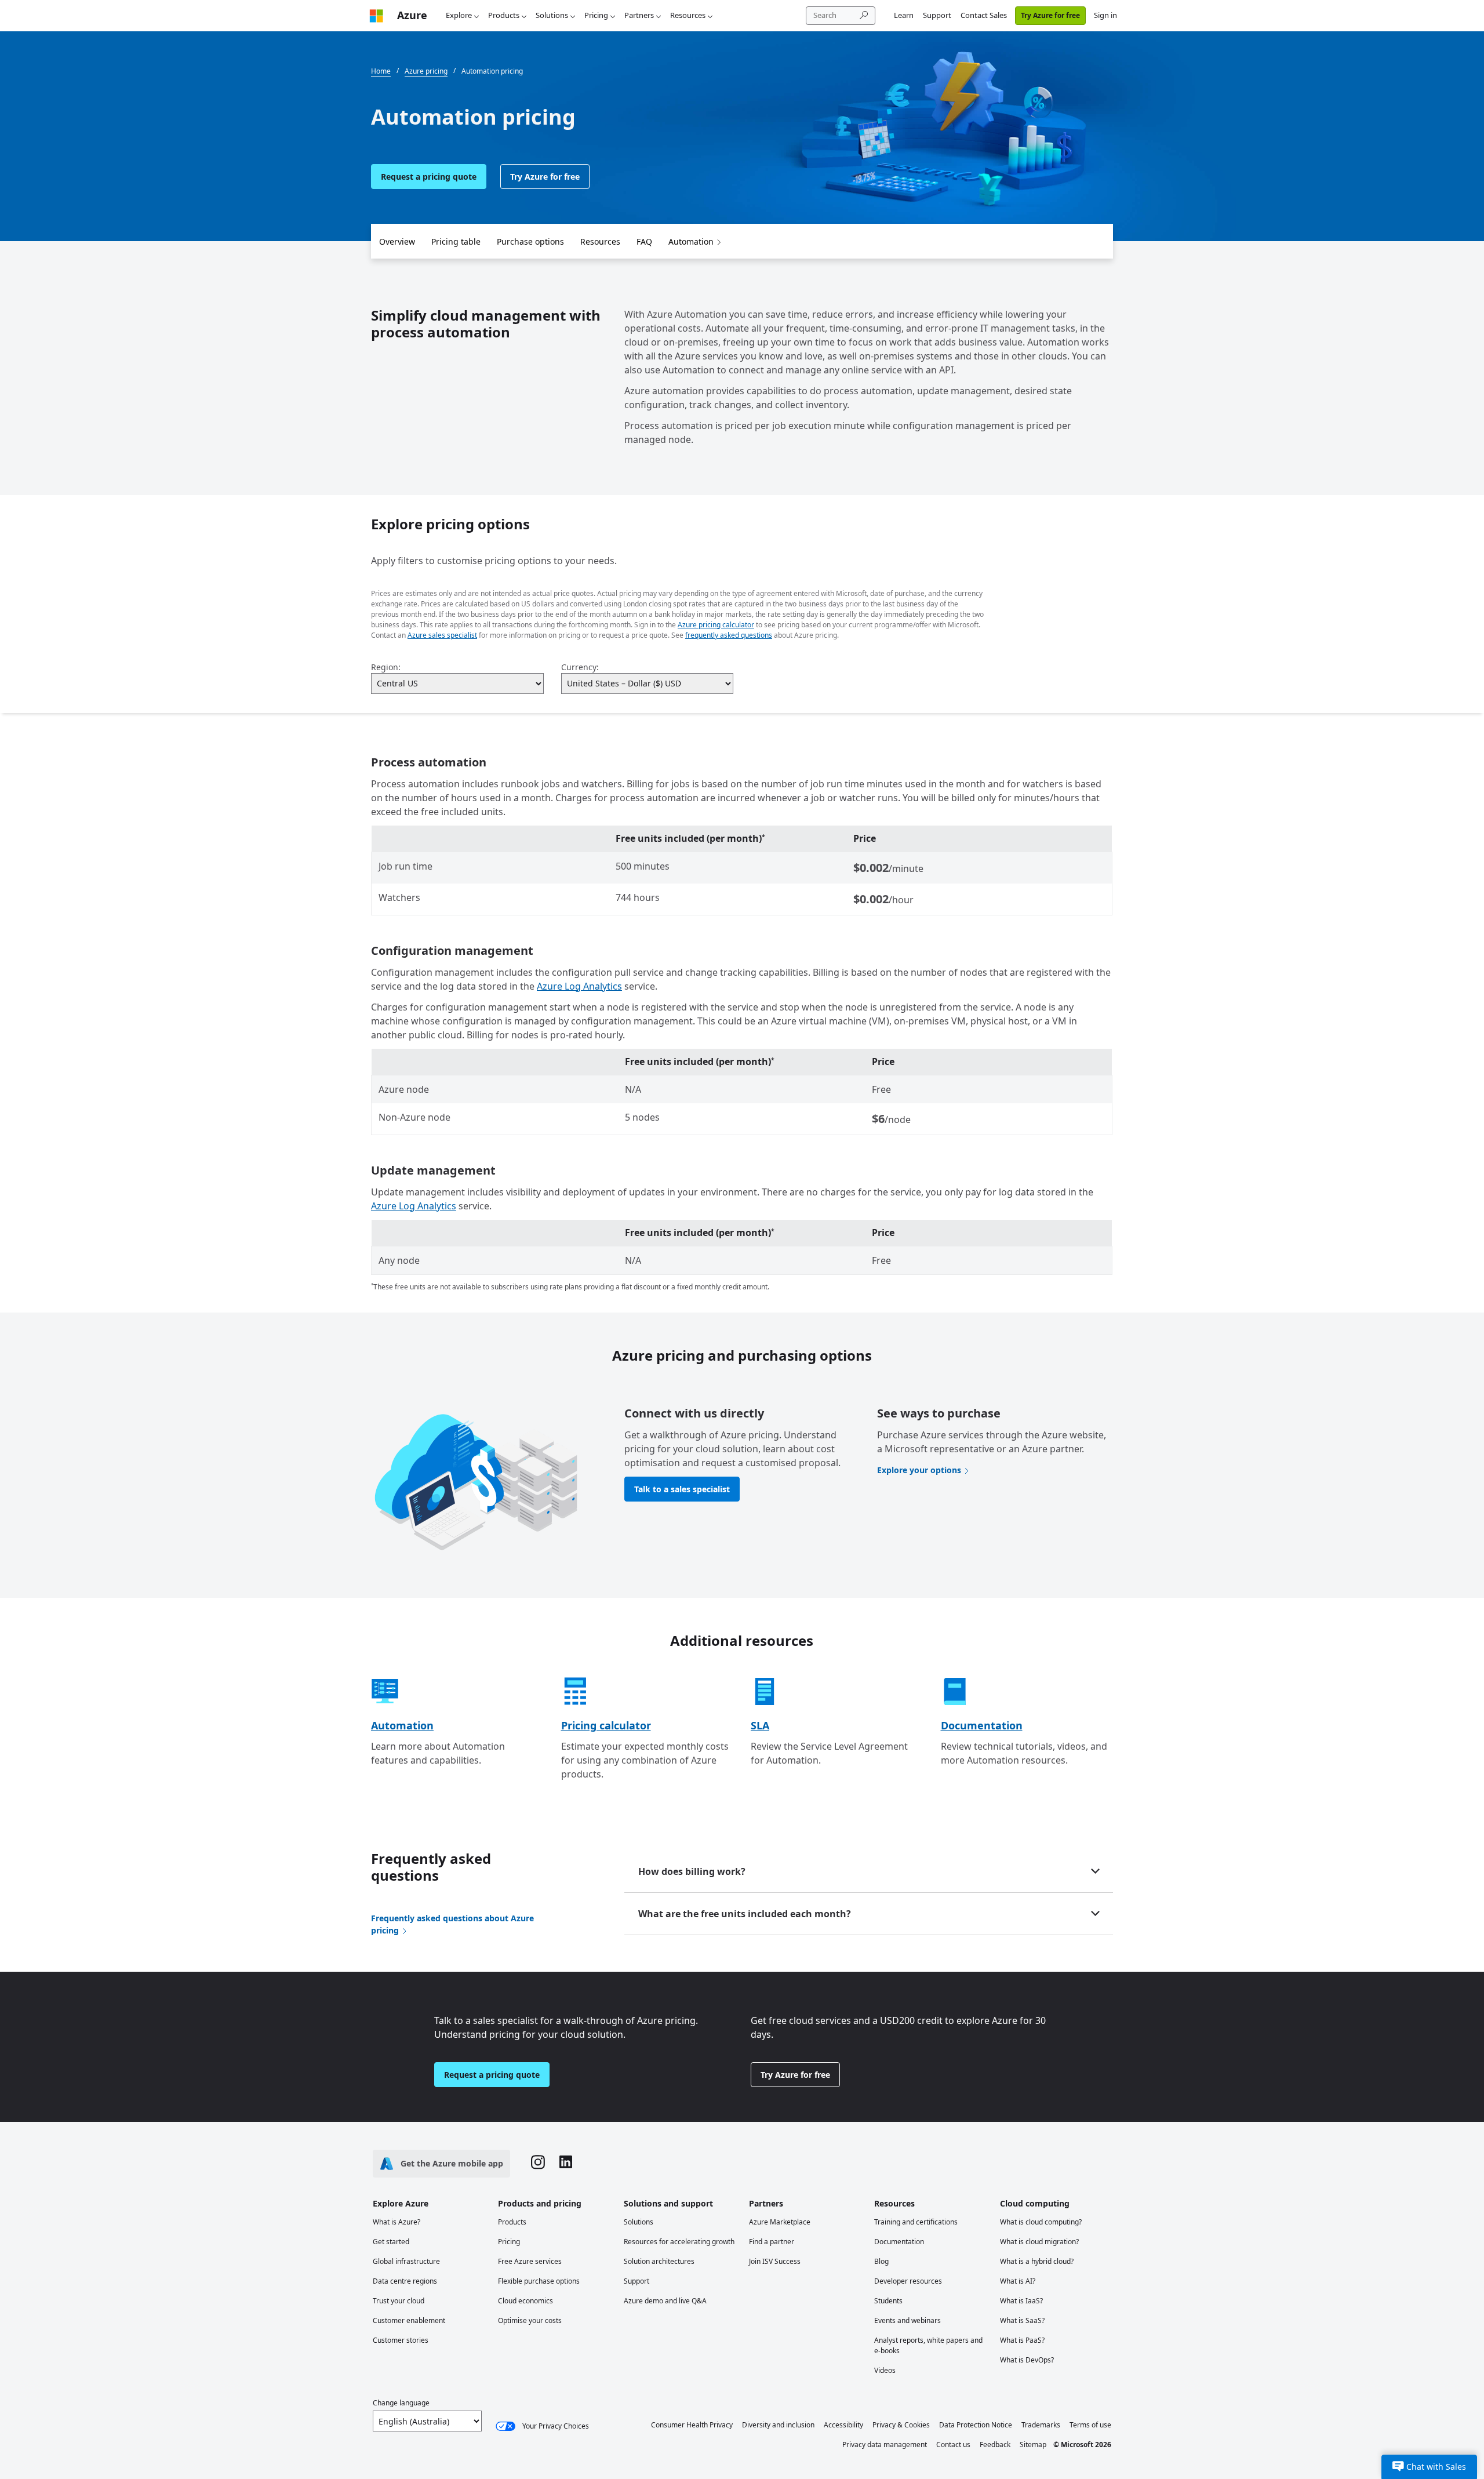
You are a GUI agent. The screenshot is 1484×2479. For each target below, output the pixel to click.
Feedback (995, 2445)
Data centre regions (405, 2281)
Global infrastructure (406, 2261)
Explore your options (919, 1470)
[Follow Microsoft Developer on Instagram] (538, 2164)
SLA (760, 1725)
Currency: (580, 667)
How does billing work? (692, 1871)
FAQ (644, 241)
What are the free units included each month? (745, 1914)
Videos (885, 2370)
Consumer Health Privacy (692, 2425)
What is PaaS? (1022, 2340)
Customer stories (401, 2340)
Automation (691, 241)
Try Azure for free (1050, 15)
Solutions (552, 15)
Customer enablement (409, 2320)
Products (504, 15)
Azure (412, 15)
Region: (386, 667)
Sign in (1105, 15)
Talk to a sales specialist (682, 1489)
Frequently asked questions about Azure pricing (452, 1924)
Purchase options (530, 241)
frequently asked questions (729, 635)
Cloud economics (525, 2301)
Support (937, 15)
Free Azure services (530, 2261)
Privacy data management (885, 2445)
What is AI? (1018, 2281)
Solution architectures (659, 2261)
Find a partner (772, 2242)
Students (888, 2301)
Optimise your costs (530, 2320)
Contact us (953, 2445)
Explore (459, 15)
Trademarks (1041, 2425)
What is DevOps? (1027, 2360)
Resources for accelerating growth (679, 2242)
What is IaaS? (1021, 2301)
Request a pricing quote (429, 177)
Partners (639, 15)
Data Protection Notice (976, 2425)
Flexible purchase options (539, 2281)
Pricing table (456, 241)
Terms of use (1090, 2425)
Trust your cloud (399, 2301)
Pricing (596, 15)
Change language (401, 2403)
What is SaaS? (1022, 2320)
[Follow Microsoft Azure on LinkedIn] (566, 2163)
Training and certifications (916, 2222)
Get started (391, 2242)
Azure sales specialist (442, 635)
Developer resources (908, 2281)
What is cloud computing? (1041, 2222)
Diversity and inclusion (778, 2425)
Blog (881, 2261)
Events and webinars (908, 2320)
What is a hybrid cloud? (1037, 2261)
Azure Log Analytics (579, 986)
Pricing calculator (606, 1725)
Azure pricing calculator (716, 625)
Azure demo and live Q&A (665, 2301)
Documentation (982, 1725)
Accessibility (843, 2425)
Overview (397, 241)
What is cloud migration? (1039, 2242)
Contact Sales (984, 15)
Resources (688, 15)
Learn (904, 15)
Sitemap (1033, 2445)
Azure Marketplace (780, 2222)
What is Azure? (397, 2222)
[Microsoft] (376, 15)
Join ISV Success (775, 2261)
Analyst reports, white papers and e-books (928, 2345)
